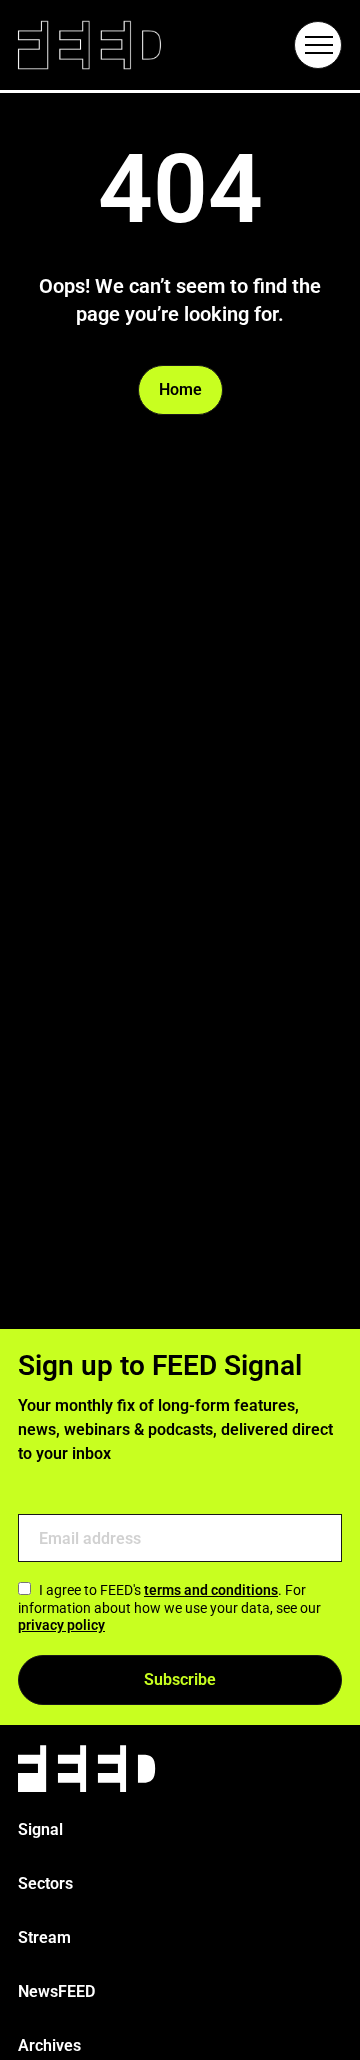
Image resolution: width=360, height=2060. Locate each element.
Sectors (45, 1883)
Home (180, 389)
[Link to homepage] (89, 45)
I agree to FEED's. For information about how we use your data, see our (169, 1607)
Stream (44, 1937)
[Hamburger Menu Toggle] (318, 45)
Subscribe (180, 1679)
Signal (40, 1829)
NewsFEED (56, 1991)
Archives (49, 2045)
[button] (318, 45)
